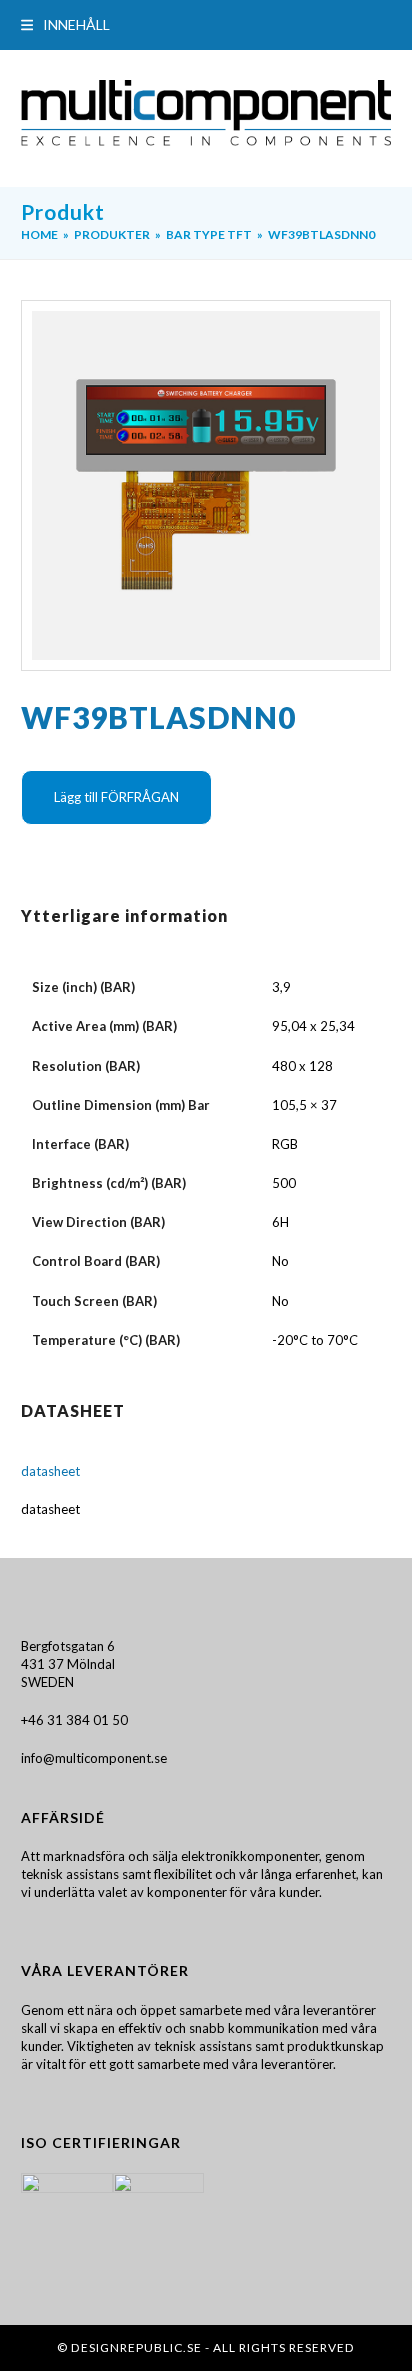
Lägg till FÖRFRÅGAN (116, 797)
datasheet (50, 1471)
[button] (65, 24)
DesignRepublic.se (136, 2347)
